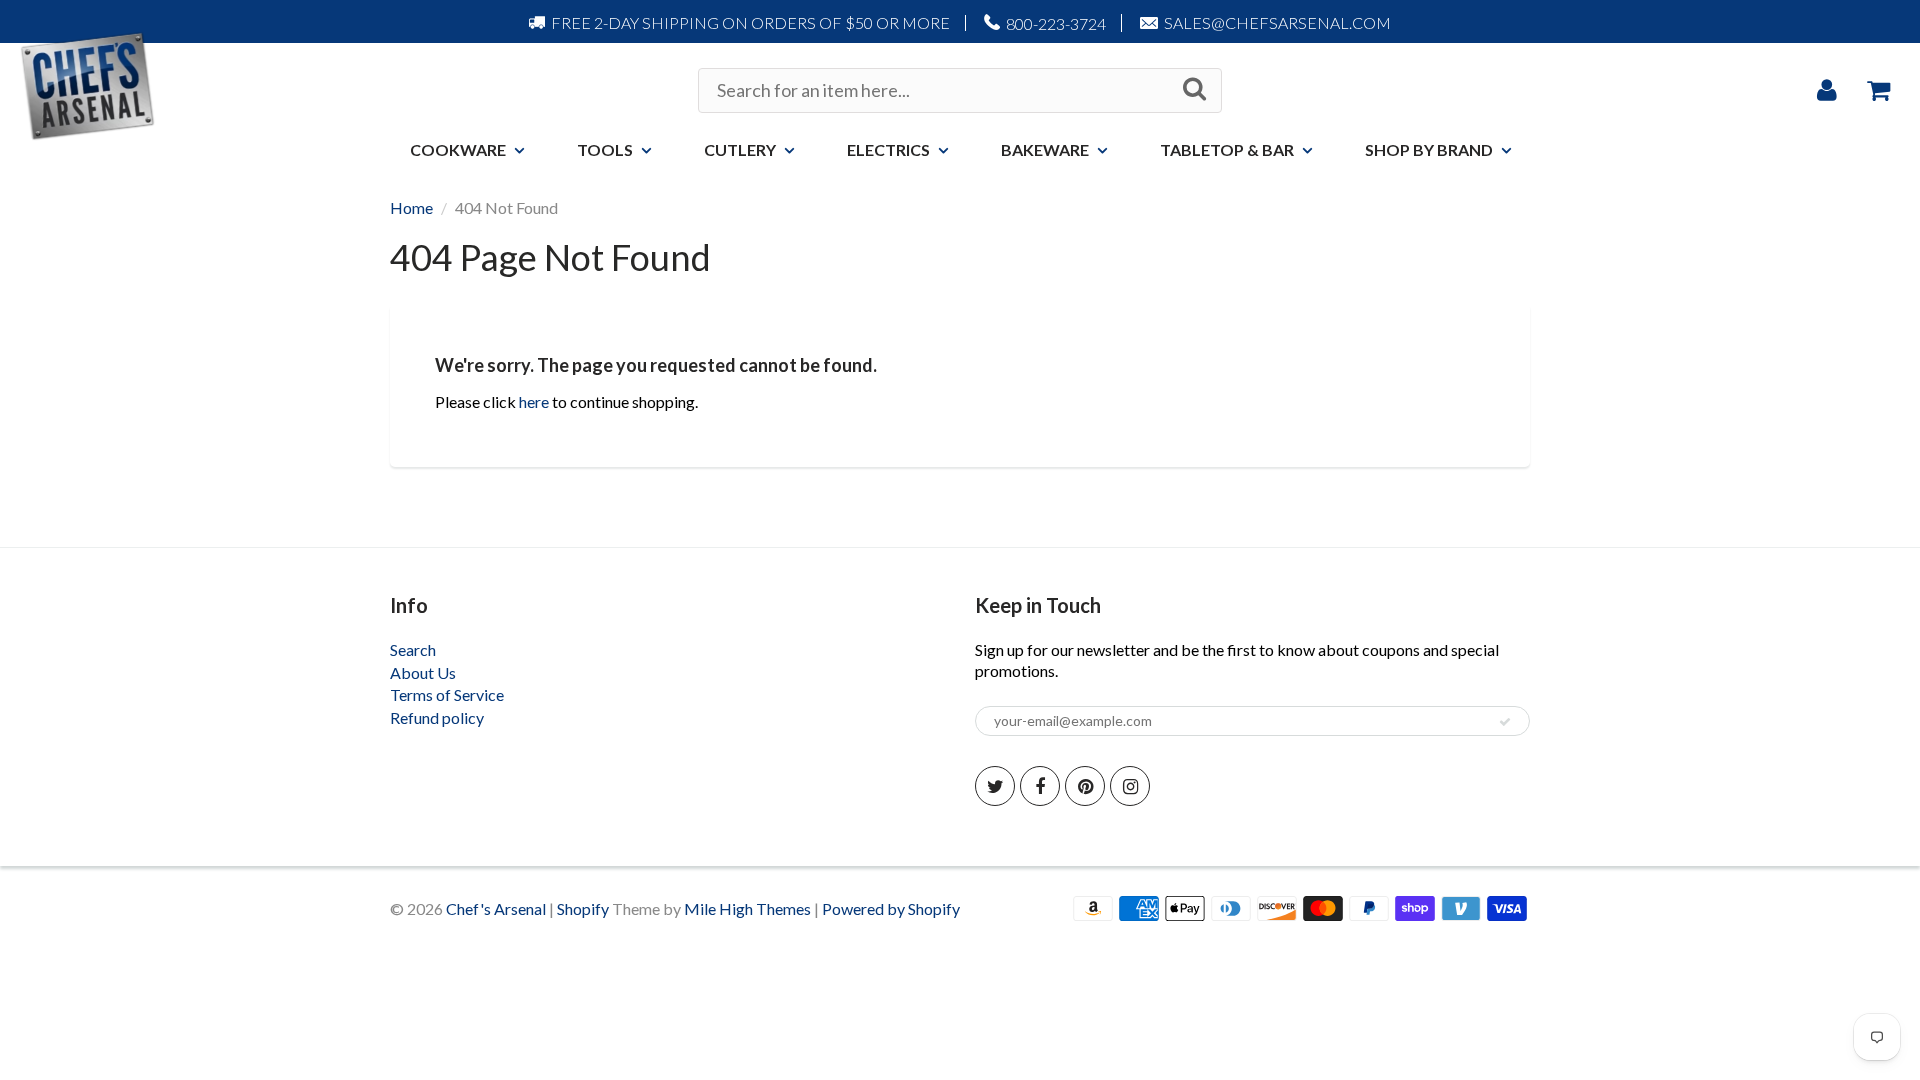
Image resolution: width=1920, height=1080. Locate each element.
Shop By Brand (1429, 149)
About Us (423, 672)
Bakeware (1045, 149)
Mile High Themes (747, 908)
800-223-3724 (1056, 23)
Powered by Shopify (891, 908)
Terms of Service (447, 694)
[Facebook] (1040, 786)
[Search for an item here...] (1194, 89)
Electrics (888, 149)
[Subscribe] (1505, 722)
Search (413, 649)
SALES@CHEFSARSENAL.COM (1277, 22)
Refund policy (437, 717)
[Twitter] (995, 786)
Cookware (458, 149)
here (534, 401)
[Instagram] (1130, 786)
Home (411, 207)
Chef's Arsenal (496, 908)
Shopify (583, 908)
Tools (605, 149)
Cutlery (740, 149)
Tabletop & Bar (1227, 149)
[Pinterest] (1085, 786)
